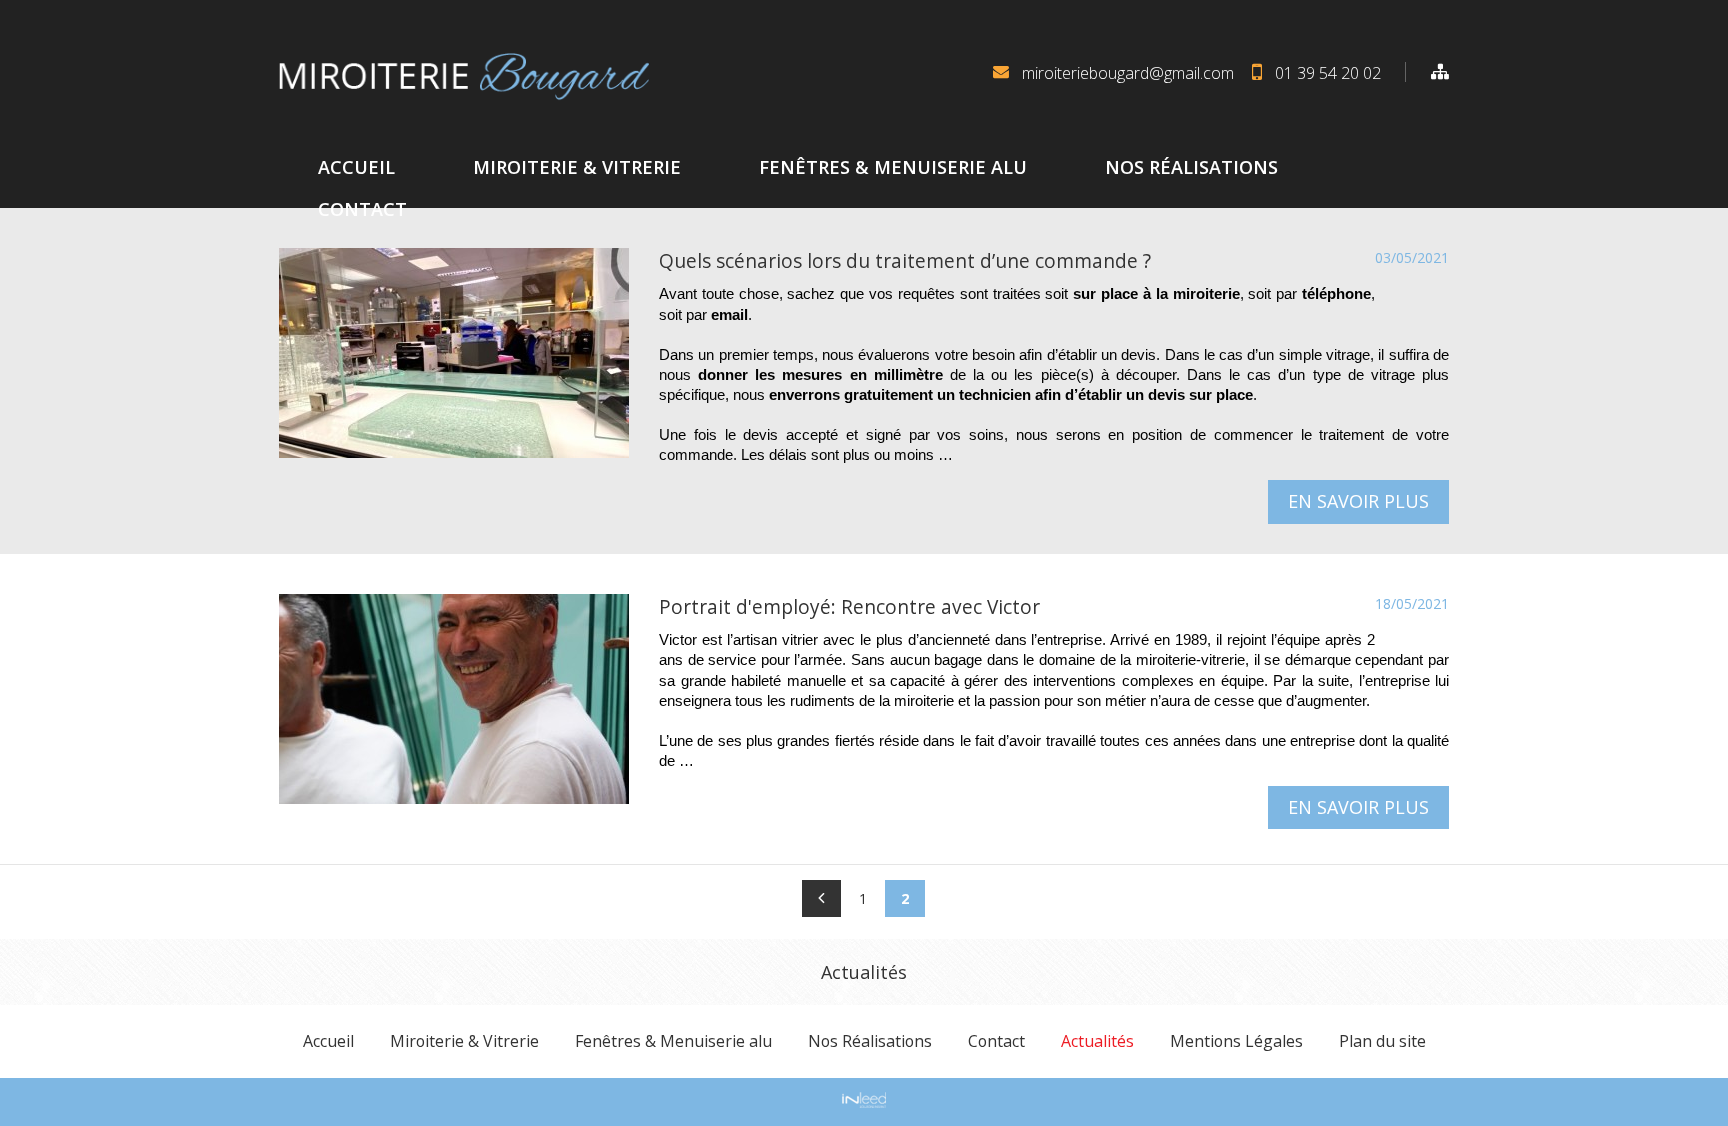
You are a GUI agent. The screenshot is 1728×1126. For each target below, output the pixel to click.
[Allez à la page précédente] (821, 898)
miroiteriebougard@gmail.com (1128, 73)
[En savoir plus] (454, 353)
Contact (362, 209)
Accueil (356, 167)
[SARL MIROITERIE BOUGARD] (464, 76)
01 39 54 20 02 (1328, 73)
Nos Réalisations (1191, 167)
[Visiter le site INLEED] (864, 1100)
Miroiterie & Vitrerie (577, 167)
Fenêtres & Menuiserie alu (893, 167)
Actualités (1097, 1041)
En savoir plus (1358, 501)
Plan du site (1382, 1041)
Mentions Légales (1236, 1041)
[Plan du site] (1427, 72)
